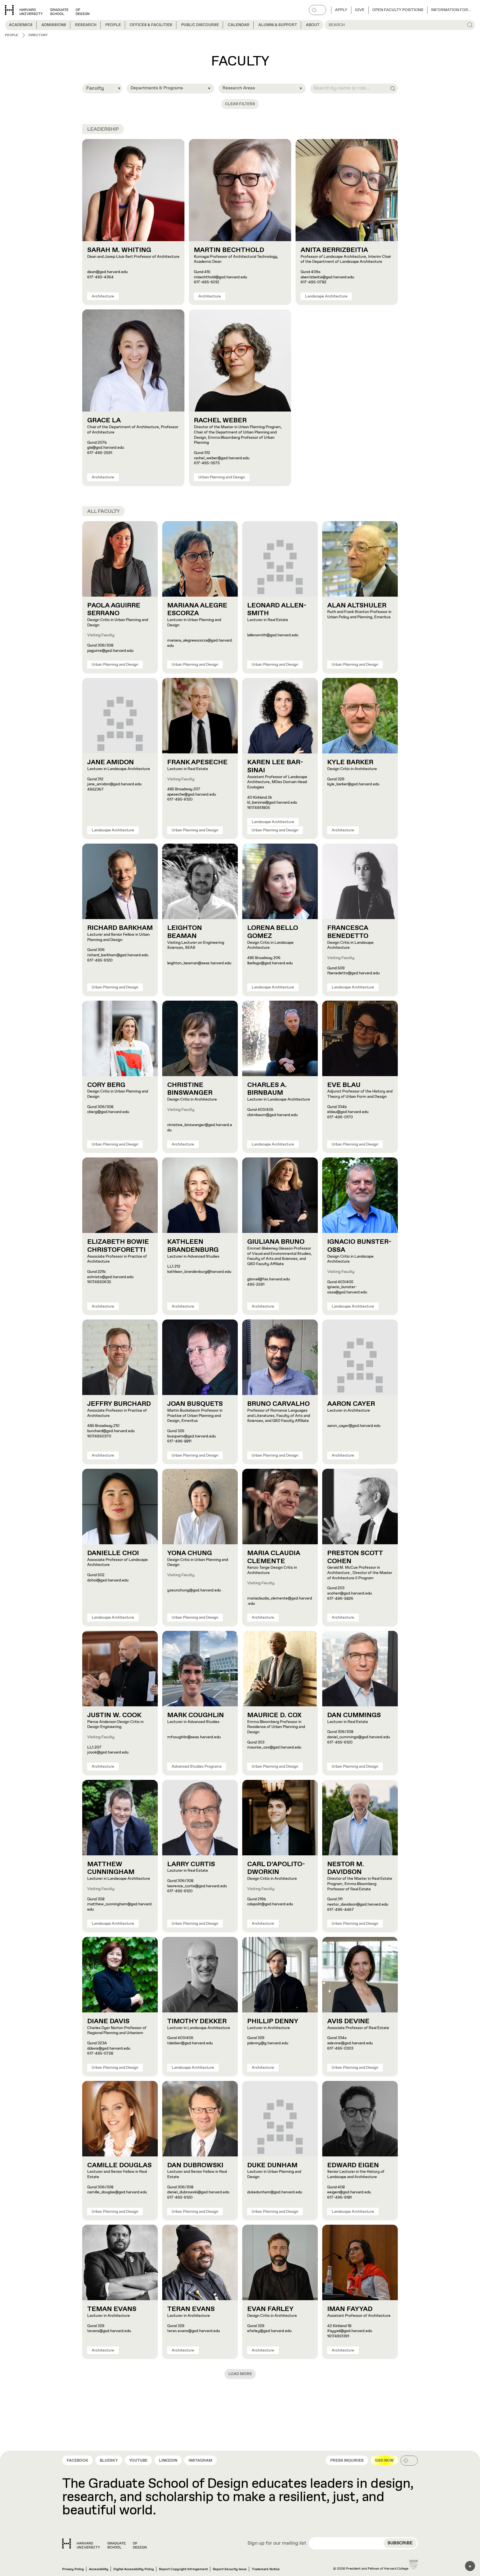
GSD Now (384, 2461)
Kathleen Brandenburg (193, 1246)
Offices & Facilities (151, 25)
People (113, 25)
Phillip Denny (273, 2021)
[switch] (317, 10)
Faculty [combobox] (95, 88)
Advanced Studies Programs (197, 1767)
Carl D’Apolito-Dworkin (276, 1868)
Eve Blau (344, 1085)
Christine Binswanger (190, 1089)
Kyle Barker (350, 762)
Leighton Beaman (185, 932)
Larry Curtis (191, 1864)
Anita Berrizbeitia (334, 250)
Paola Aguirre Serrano (114, 610)
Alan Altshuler (357, 605)
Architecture (103, 296)
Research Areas (239, 88)
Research (86, 25)
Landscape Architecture (326, 296)
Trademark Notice (266, 2569)
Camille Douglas (119, 2165)
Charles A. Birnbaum (267, 1089)
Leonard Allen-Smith (277, 610)
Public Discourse (200, 25)
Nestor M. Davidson (346, 1868)
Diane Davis (108, 2021)
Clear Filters (240, 104)
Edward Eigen (353, 2165)
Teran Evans (191, 2309)
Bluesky (109, 2461)
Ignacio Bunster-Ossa (359, 1246)
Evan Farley (270, 2309)
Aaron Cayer (351, 1404)
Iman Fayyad (350, 2309)
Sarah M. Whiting (119, 250)
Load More (240, 2374)
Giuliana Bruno (276, 1242)
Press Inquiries (347, 2461)
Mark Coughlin (196, 1715)
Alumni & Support (278, 25)
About (313, 25)
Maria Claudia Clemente (274, 1557)
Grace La (104, 420)
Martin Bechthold (229, 250)
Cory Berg (106, 1085)
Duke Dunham (272, 2165)
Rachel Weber (220, 420)
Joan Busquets (195, 1404)
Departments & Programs (157, 88)
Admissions (54, 25)
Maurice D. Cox (274, 1715)
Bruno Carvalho (278, 1404)
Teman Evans (112, 2309)
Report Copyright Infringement (183, 2569)
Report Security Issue (230, 2569)
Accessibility (99, 2569)
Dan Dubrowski (195, 2165)
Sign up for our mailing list (277, 2544)
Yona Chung (190, 1553)
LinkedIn (168, 2461)
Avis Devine (348, 2021)
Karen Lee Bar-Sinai (275, 766)
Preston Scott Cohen (355, 1557)
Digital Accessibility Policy (134, 2569)
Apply (341, 10)
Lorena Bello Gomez (273, 932)
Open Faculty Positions (398, 10)
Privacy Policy (73, 2569)
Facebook (77, 2461)
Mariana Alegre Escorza (197, 610)
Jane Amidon (111, 762)
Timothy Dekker (197, 2021)
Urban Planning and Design (222, 477)
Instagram (200, 2461)
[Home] (104, 2544)
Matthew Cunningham (111, 1868)
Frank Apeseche (197, 762)
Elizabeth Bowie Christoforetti (118, 1246)
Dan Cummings (354, 1715)
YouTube (138, 2461)
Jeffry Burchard (119, 1404)
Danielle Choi (113, 1553)
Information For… (451, 10)
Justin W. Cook (114, 1715)
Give (360, 10)
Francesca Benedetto (348, 932)
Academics (21, 25)
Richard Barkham (120, 928)
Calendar (239, 25)
